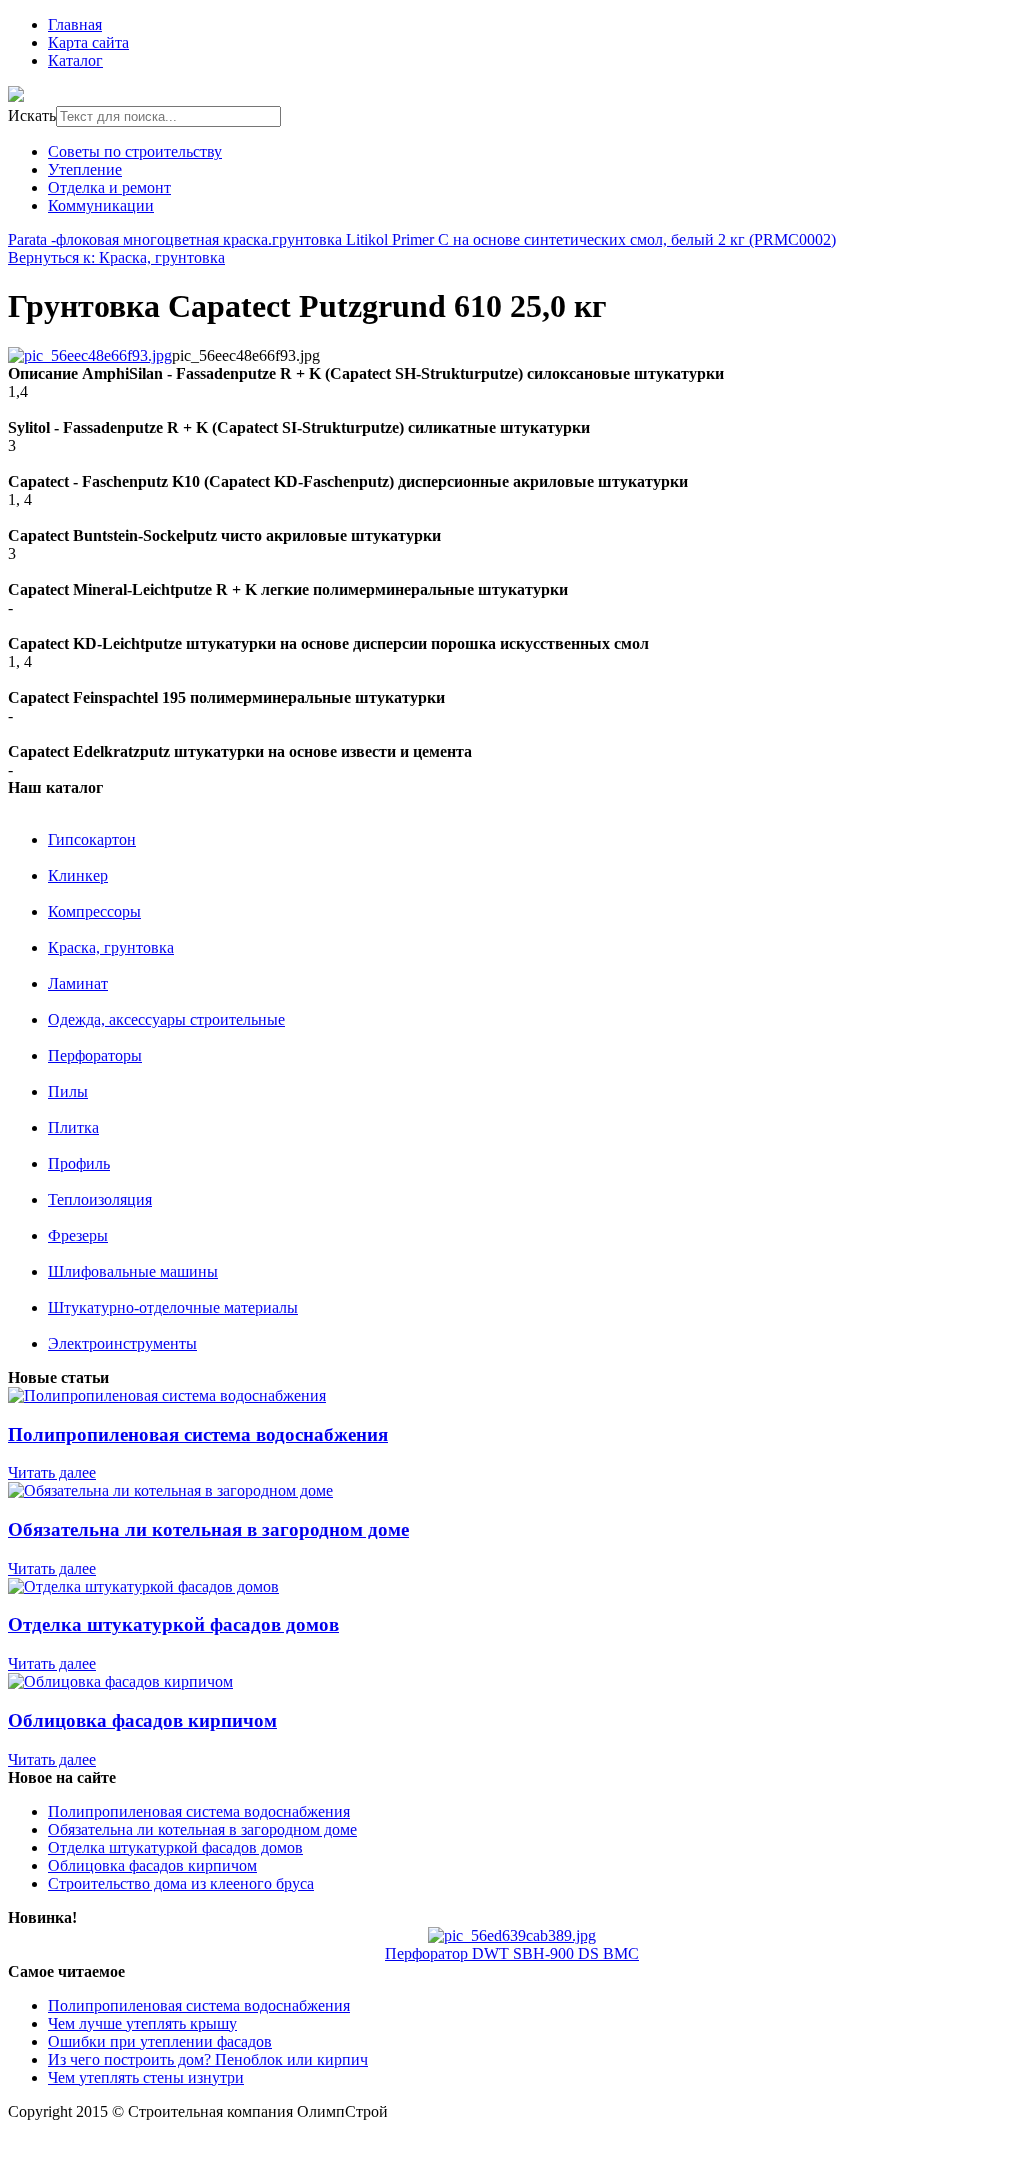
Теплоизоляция (100, 1199)
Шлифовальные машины (133, 1271)
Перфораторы (95, 1055)
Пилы (68, 1091)
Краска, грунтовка (111, 947)
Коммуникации (101, 205)
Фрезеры (78, 1235)
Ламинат (78, 983)
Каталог (75, 60)
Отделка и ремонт (109, 187)
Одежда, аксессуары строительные (166, 1019)
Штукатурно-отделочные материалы (173, 1307)
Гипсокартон (92, 839)
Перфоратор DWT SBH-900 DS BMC (512, 1953)
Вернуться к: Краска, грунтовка (116, 257)
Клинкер (78, 875)
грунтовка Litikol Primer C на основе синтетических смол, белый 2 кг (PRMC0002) (554, 239)
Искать (32, 115)
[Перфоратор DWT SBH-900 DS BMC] (512, 1935)
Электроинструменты (122, 1343)
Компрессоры (94, 911)
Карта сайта (88, 42)
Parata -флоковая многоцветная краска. (140, 239)
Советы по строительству (135, 151)
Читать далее (52, 1472)
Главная (75, 24)
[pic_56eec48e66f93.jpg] (90, 355)
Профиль (79, 1163)
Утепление (85, 169)
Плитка (73, 1127)
